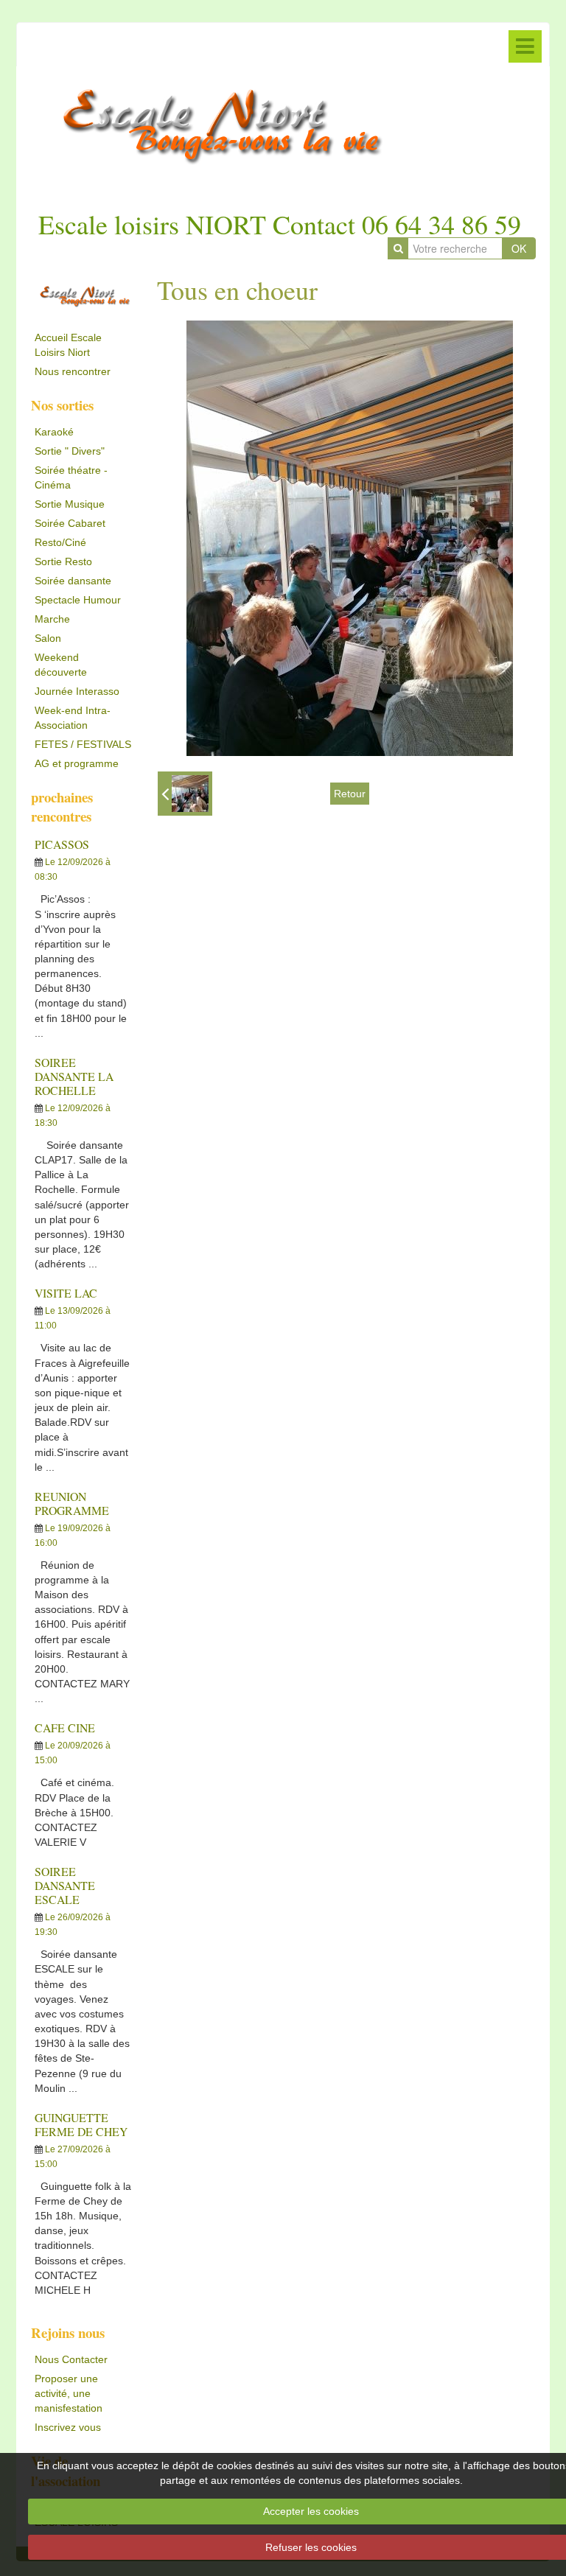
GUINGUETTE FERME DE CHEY (81, 2124)
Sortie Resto (63, 561)
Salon (48, 638)
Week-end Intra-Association (73, 718)
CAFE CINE (65, 1728)
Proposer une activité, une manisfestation (69, 2393)
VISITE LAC (66, 1293)
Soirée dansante (73, 581)
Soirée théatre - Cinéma (71, 477)
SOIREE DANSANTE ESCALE (65, 1885)
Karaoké (54, 432)
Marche (52, 619)
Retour (350, 794)
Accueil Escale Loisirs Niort (68, 345)
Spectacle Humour (78, 600)
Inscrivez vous (68, 2427)
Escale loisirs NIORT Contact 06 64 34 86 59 (280, 224)
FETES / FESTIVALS (83, 744)
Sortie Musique (70, 504)
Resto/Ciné (60, 542)
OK (519, 248)
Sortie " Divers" (70, 451)
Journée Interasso (77, 691)
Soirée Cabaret (70, 523)
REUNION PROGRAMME (72, 1503)
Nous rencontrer (73, 371)
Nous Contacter (71, 2359)
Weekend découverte (61, 665)
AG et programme (77, 763)
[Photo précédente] (185, 794)
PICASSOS (62, 844)
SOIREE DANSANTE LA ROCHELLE (74, 1076)
